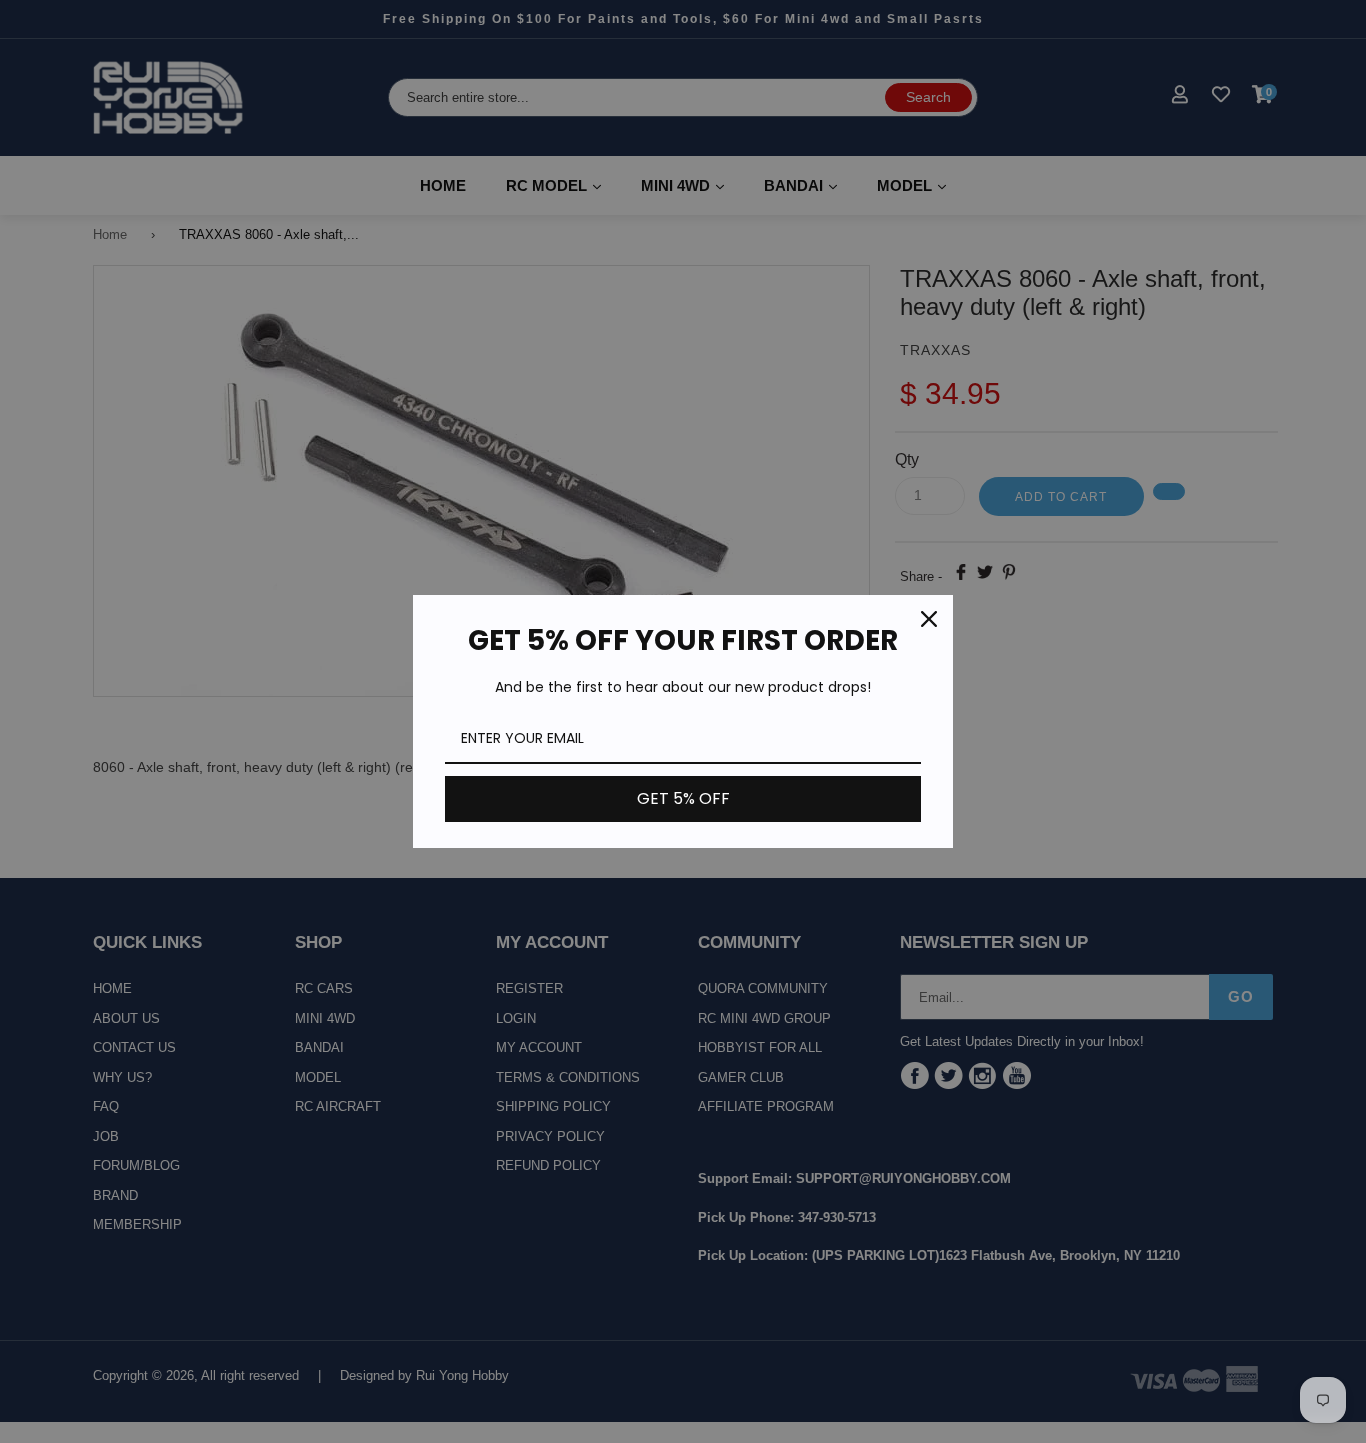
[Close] (929, 619)
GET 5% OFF (683, 798)
